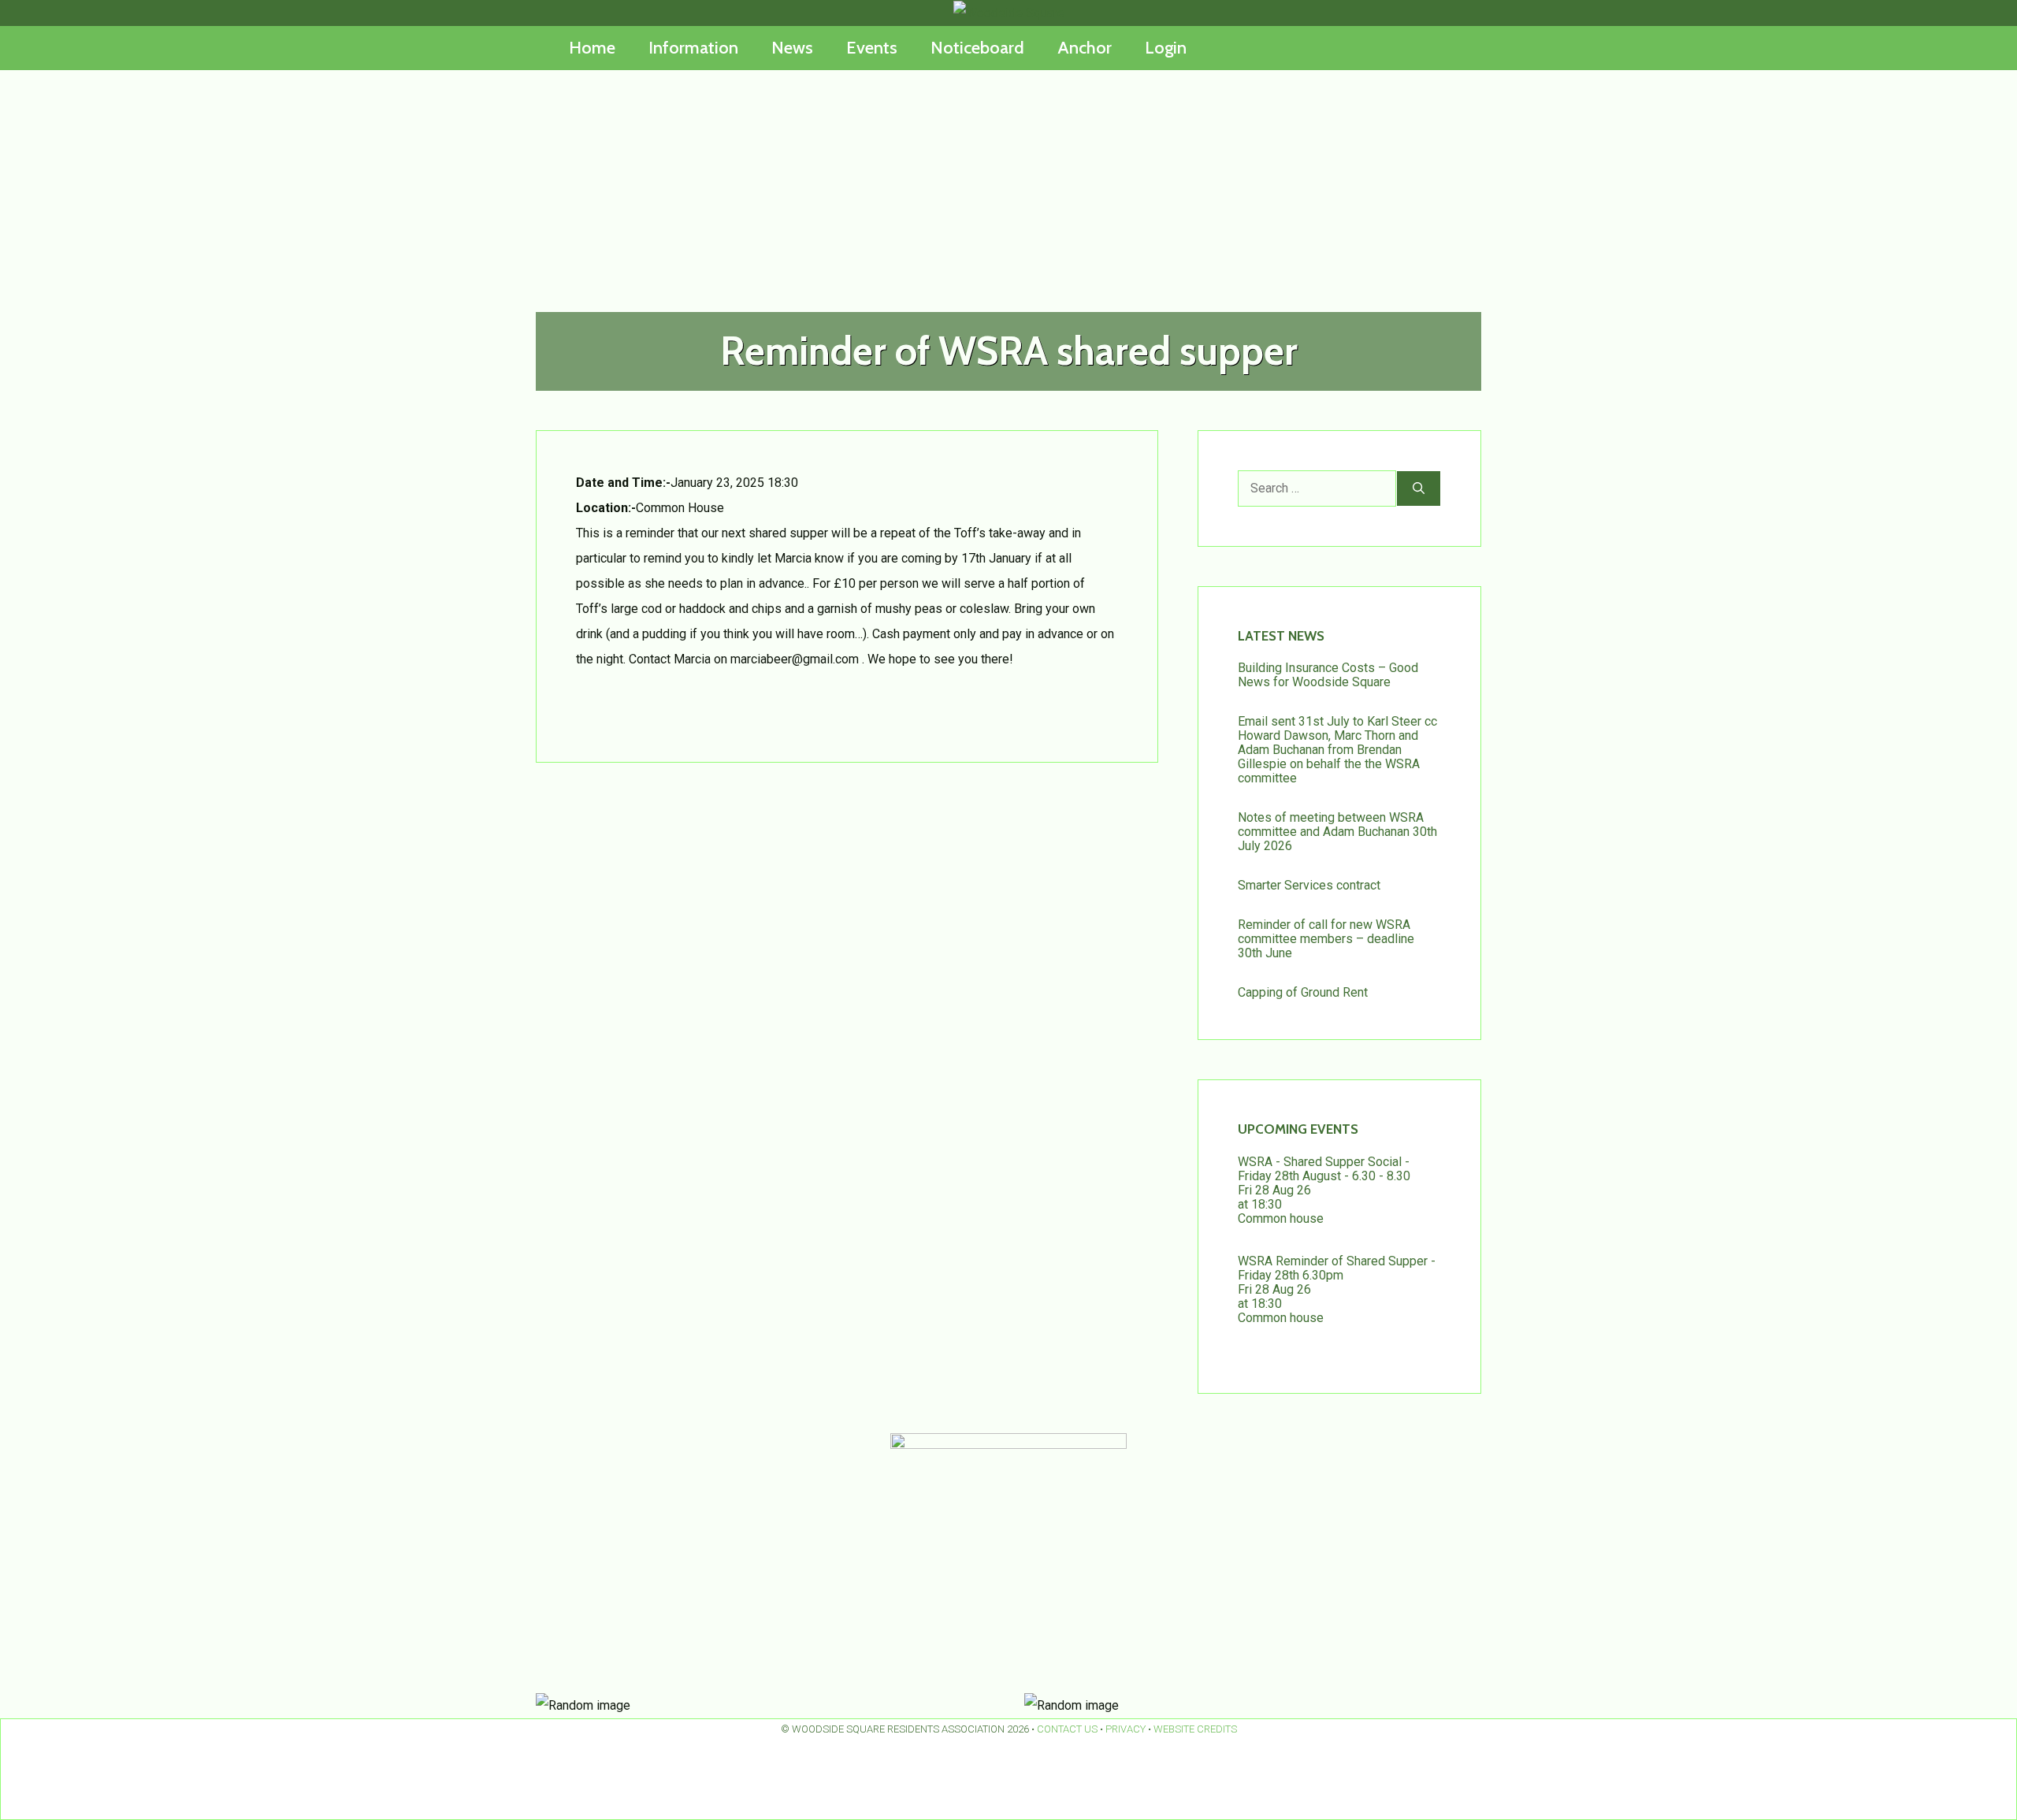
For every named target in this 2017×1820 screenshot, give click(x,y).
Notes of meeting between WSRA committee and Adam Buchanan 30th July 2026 (1337, 832)
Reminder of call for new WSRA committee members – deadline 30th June (1326, 939)
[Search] (1419, 488)
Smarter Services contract (1309, 885)
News (792, 48)
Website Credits (1195, 1729)
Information (693, 48)
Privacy (1126, 1729)
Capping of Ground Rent (1303, 992)
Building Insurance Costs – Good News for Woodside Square (1328, 675)
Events (872, 48)
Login (1166, 48)
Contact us (1067, 1729)
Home (592, 48)
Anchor (1085, 48)
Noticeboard (977, 48)
